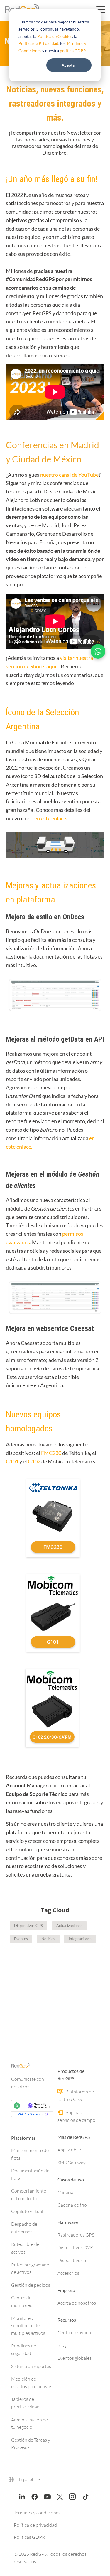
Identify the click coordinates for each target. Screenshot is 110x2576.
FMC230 (51, 1453)
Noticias (48, 1939)
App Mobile (69, 2150)
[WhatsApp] (98, 651)
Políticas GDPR (29, 2537)
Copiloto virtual (27, 2211)
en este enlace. (51, 818)
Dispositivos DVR (75, 2247)
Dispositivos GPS (28, 1926)
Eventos (21, 1939)
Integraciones (80, 1939)
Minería (65, 2192)
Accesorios (68, 2273)
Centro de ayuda (74, 2332)
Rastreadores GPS (76, 2235)
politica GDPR (73, 51)
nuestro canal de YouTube (69, 475)
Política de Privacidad (38, 43)
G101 (12, 1461)
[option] (55, 1984)
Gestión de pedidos (31, 2285)
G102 (34, 1461)
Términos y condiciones (37, 2513)
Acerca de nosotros (77, 2303)
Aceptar (69, 65)
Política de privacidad (35, 2525)
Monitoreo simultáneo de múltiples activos (28, 2326)
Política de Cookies (55, 36)
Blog (62, 2345)
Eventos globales (75, 2358)
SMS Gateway (72, 2163)
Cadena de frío (72, 2205)
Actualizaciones (69, 1926)
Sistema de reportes (31, 2366)
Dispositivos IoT (74, 2260)
